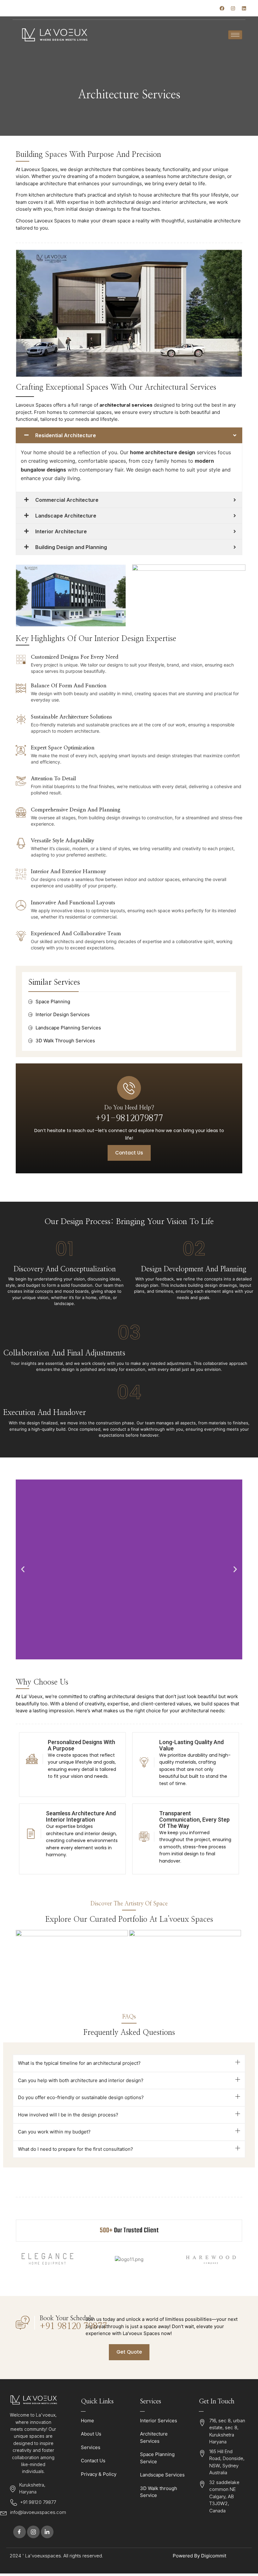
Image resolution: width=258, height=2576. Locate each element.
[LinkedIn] (47, 2532)
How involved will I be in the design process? (68, 2115)
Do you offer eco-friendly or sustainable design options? (81, 2097)
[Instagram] (233, 9)
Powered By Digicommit (199, 2556)
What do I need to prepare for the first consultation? (76, 2149)
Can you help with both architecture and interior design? (81, 2080)
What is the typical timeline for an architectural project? (79, 2063)
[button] (23, 1569)
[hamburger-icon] (235, 35)
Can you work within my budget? (54, 2132)
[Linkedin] (244, 9)
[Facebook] (222, 9)
